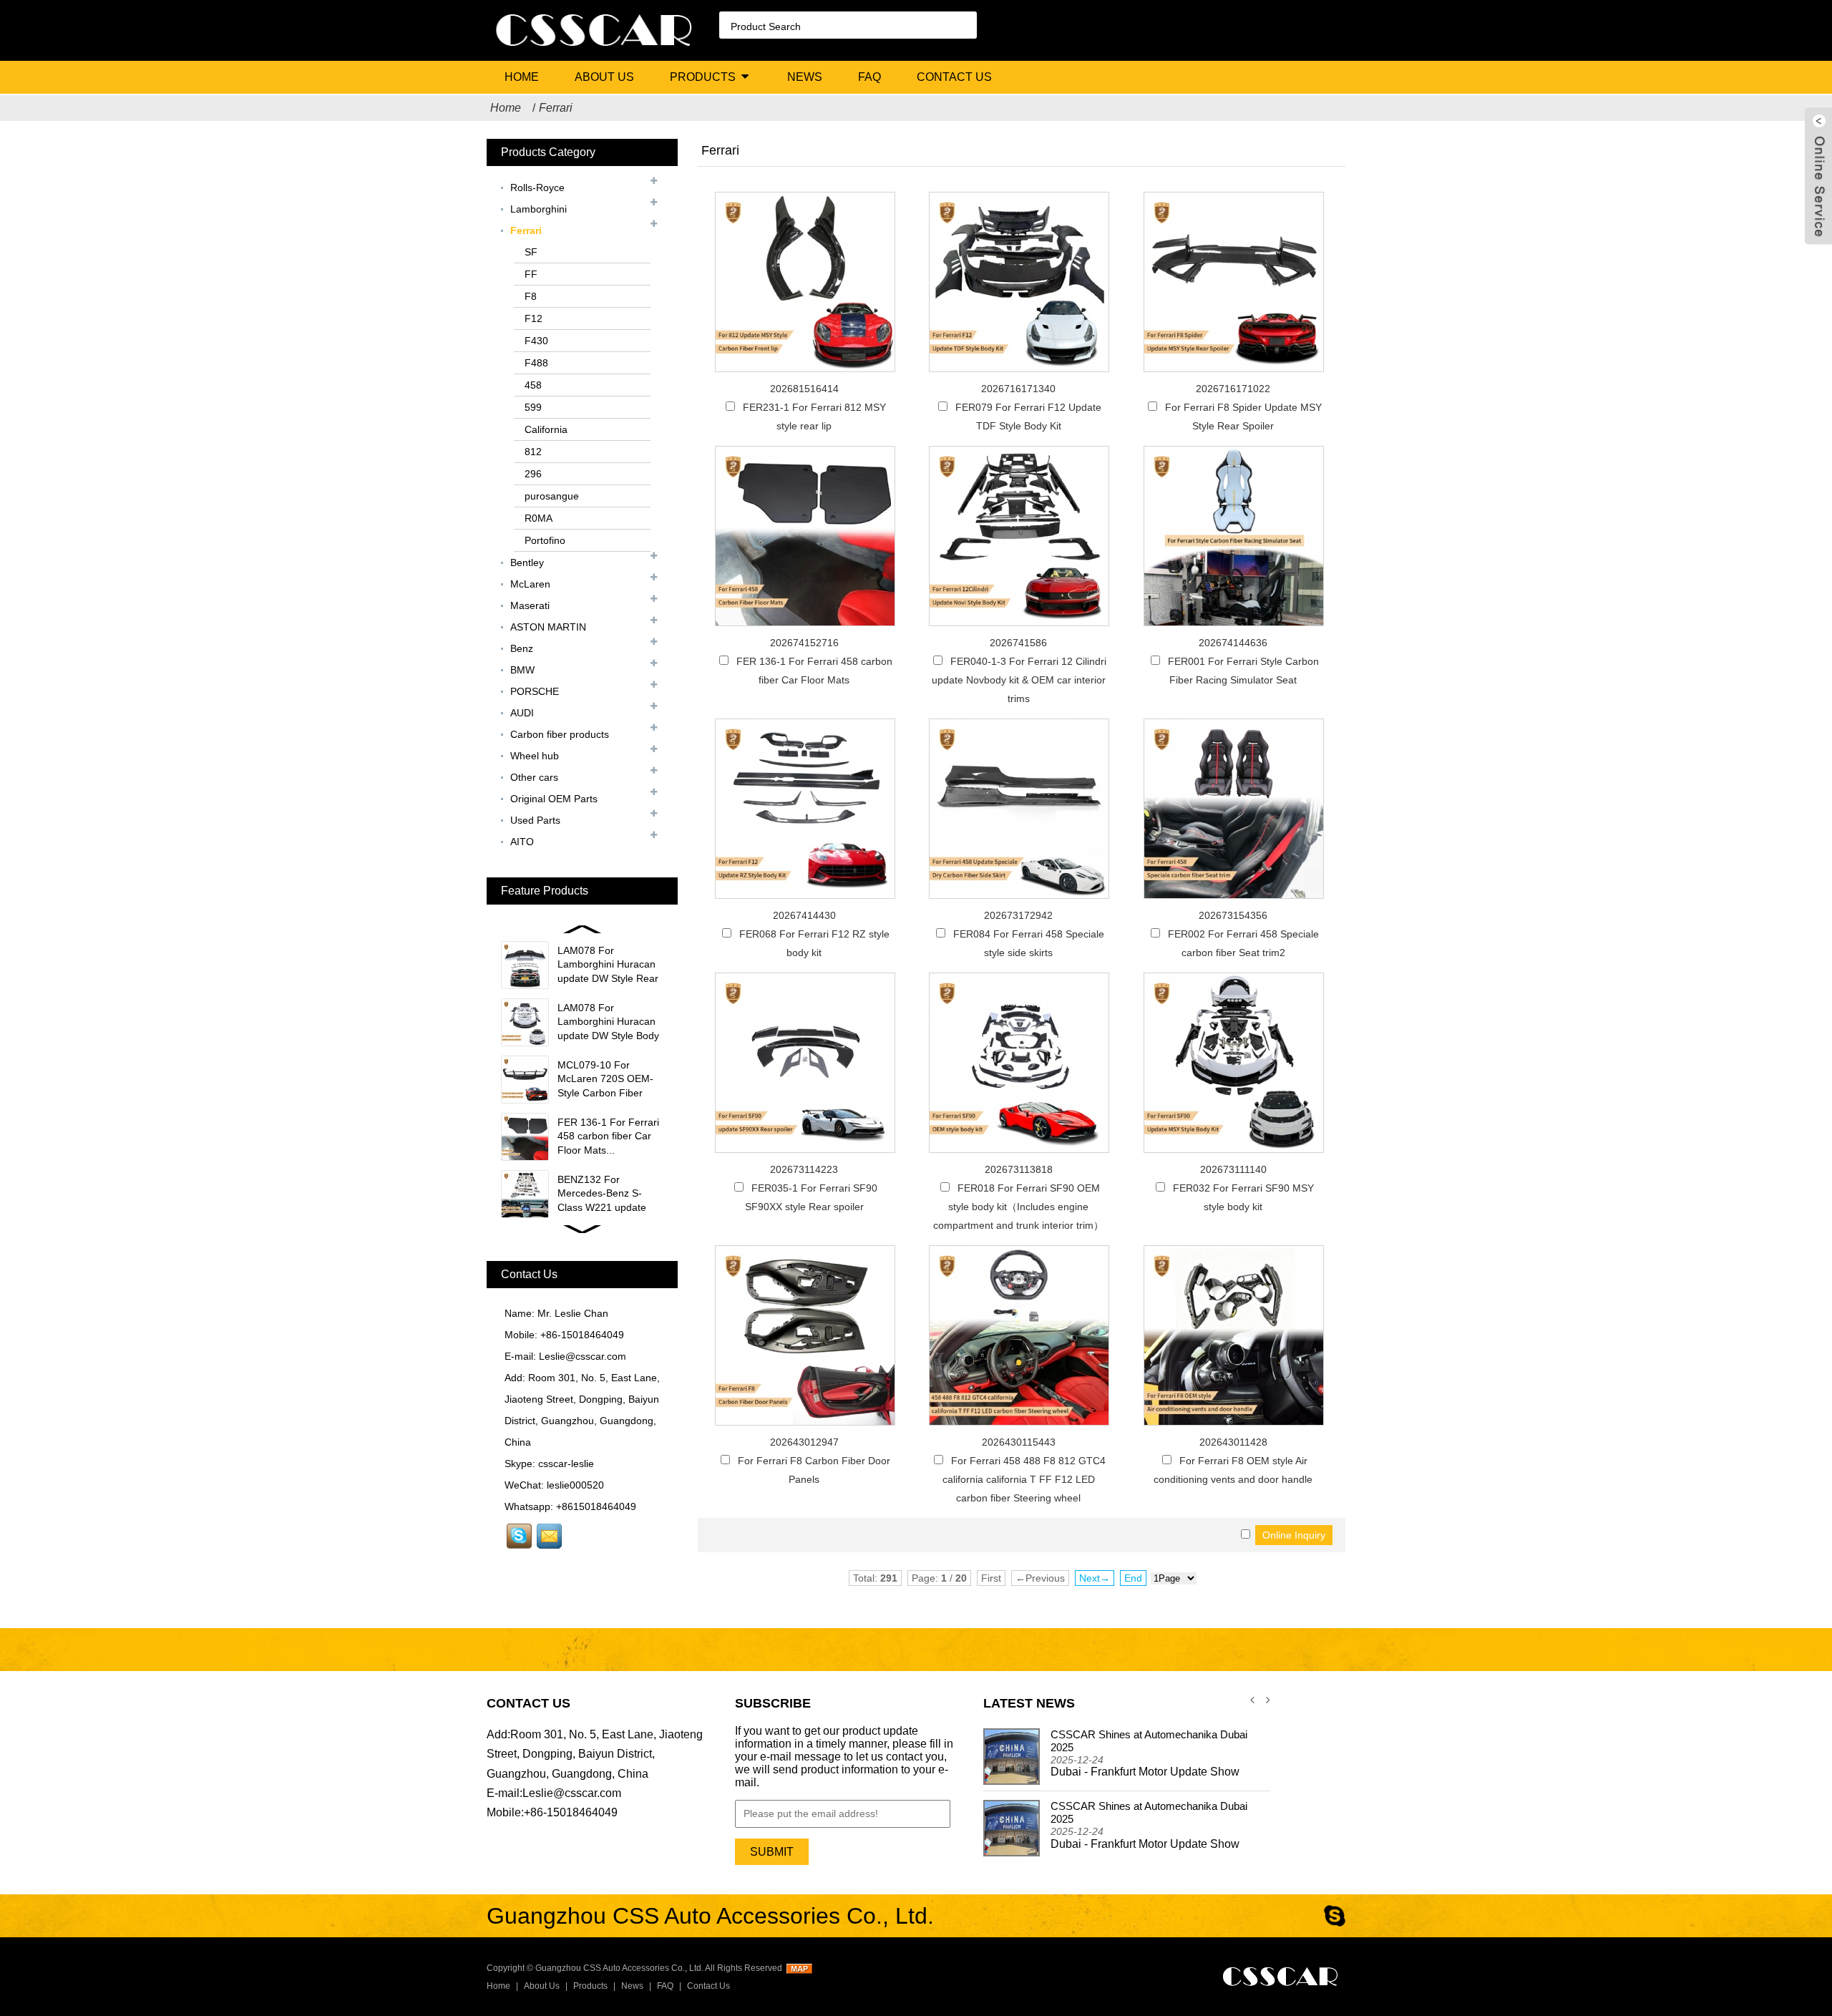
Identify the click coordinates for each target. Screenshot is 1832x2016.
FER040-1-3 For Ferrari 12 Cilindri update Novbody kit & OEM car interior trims (1019, 680)
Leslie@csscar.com (583, 1356)
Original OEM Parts (554, 799)
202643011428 (1233, 1442)
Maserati (530, 605)
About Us (604, 77)
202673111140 (1233, 1169)
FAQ (869, 77)
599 (533, 407)
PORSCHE (535, 691)
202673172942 (1018, 915)
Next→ (1095, 1578)
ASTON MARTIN (548, 627)
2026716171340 (1018, 389)
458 (533, 385)
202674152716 (804, 643)
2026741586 (1018, 643)
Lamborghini (539, 209)
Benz (522, 648)
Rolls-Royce (537, 188)
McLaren (530, 584)
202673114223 (804, 1169)
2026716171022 (1233, 389)
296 (533, 474)
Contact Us (954, 77)
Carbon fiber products (560, 734)
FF (531, 274)
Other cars (534, 777)
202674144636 (1233, 643)
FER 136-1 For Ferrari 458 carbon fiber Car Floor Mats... (608, 1136)
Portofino (545, 540)
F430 (536, 341)
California (546, 429)
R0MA (539, 518)
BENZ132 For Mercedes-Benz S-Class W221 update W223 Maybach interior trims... (610, 1207)
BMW (522, 670)
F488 (536, 363)
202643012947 (804, 1442)
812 (533, 452)
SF (531, 252)
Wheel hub (535, 756)
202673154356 (1233, 915)
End (1133, 1578)
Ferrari (556, 108)
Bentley (527, 563)
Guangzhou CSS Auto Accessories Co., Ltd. (619, 1968)
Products (703, 77)
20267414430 (804, 915)
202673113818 (1019, 1169)
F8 (531, 296)
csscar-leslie (566, 1464)
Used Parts (535, 820)
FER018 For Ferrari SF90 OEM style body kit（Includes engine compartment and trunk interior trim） (1018, 1207)
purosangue (552, 496)
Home (522, 77)
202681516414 (804, 389)
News (805, 77)
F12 (533, 318)
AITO (522, 842)
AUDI (522, 713)
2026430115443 (1019, 1442)
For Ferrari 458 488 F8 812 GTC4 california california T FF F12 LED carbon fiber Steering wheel (1024, 1479)
